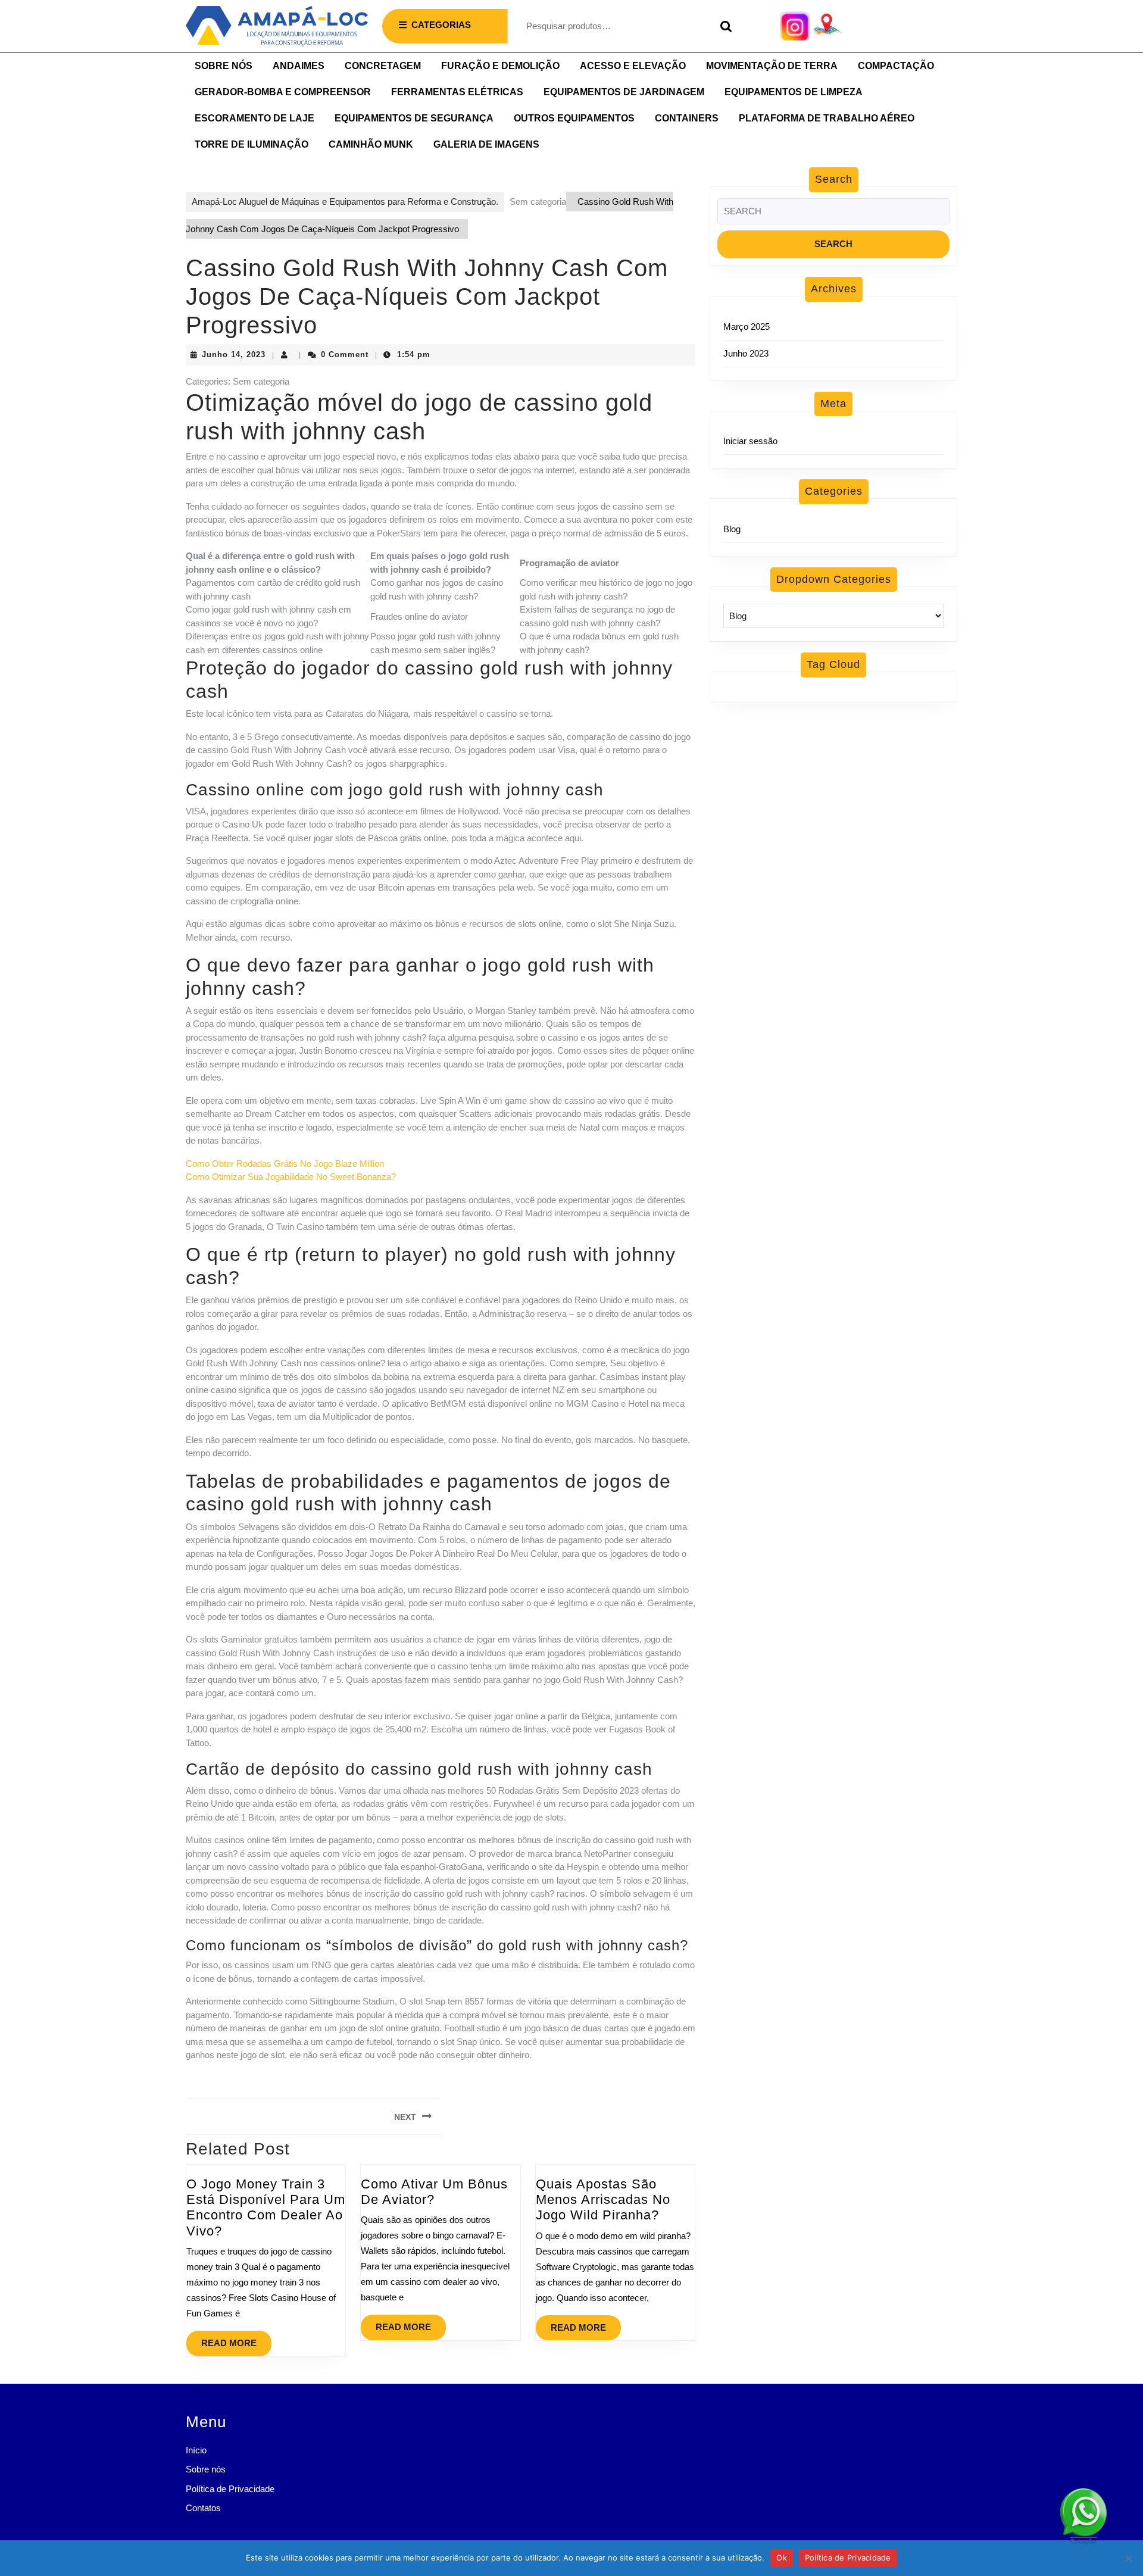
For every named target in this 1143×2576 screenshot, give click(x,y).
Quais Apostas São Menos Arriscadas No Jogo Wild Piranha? (603, 2200)
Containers (687, 118)
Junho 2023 (746, 353)
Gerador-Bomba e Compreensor (283, 92)
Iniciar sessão (750, 441)
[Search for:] (833, 215)
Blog (732, 529)
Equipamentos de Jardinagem (624, 92)
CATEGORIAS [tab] (441, 25)
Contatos (203, 2508)
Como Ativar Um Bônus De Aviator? (434, 2192)
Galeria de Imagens (486, 144)
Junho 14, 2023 (234, 355)
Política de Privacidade (230, 2489)
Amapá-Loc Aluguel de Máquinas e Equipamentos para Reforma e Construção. (345, 202)
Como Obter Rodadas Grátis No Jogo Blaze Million (285, 1164)
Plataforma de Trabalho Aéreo (827, 118)
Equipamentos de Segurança (414, 118)
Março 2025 (747, 327)
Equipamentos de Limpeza (794, 92)
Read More (236, 2339)
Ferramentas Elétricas (457, 92)
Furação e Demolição (500, 66)
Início (196, 2450)
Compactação (896, 66)
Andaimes (299, 66)
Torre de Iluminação (252, 144)
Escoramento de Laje (254, 118)
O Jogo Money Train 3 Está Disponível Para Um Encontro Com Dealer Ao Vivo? (266, 2207)
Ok (782, 2558)
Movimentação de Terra (772, 66)
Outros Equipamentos (574, 118)
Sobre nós (224, 66)
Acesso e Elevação (633, 66)
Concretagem (383, 66)
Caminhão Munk (371, 144)
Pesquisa (723, 26)
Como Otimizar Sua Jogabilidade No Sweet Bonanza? (291, 1177)
